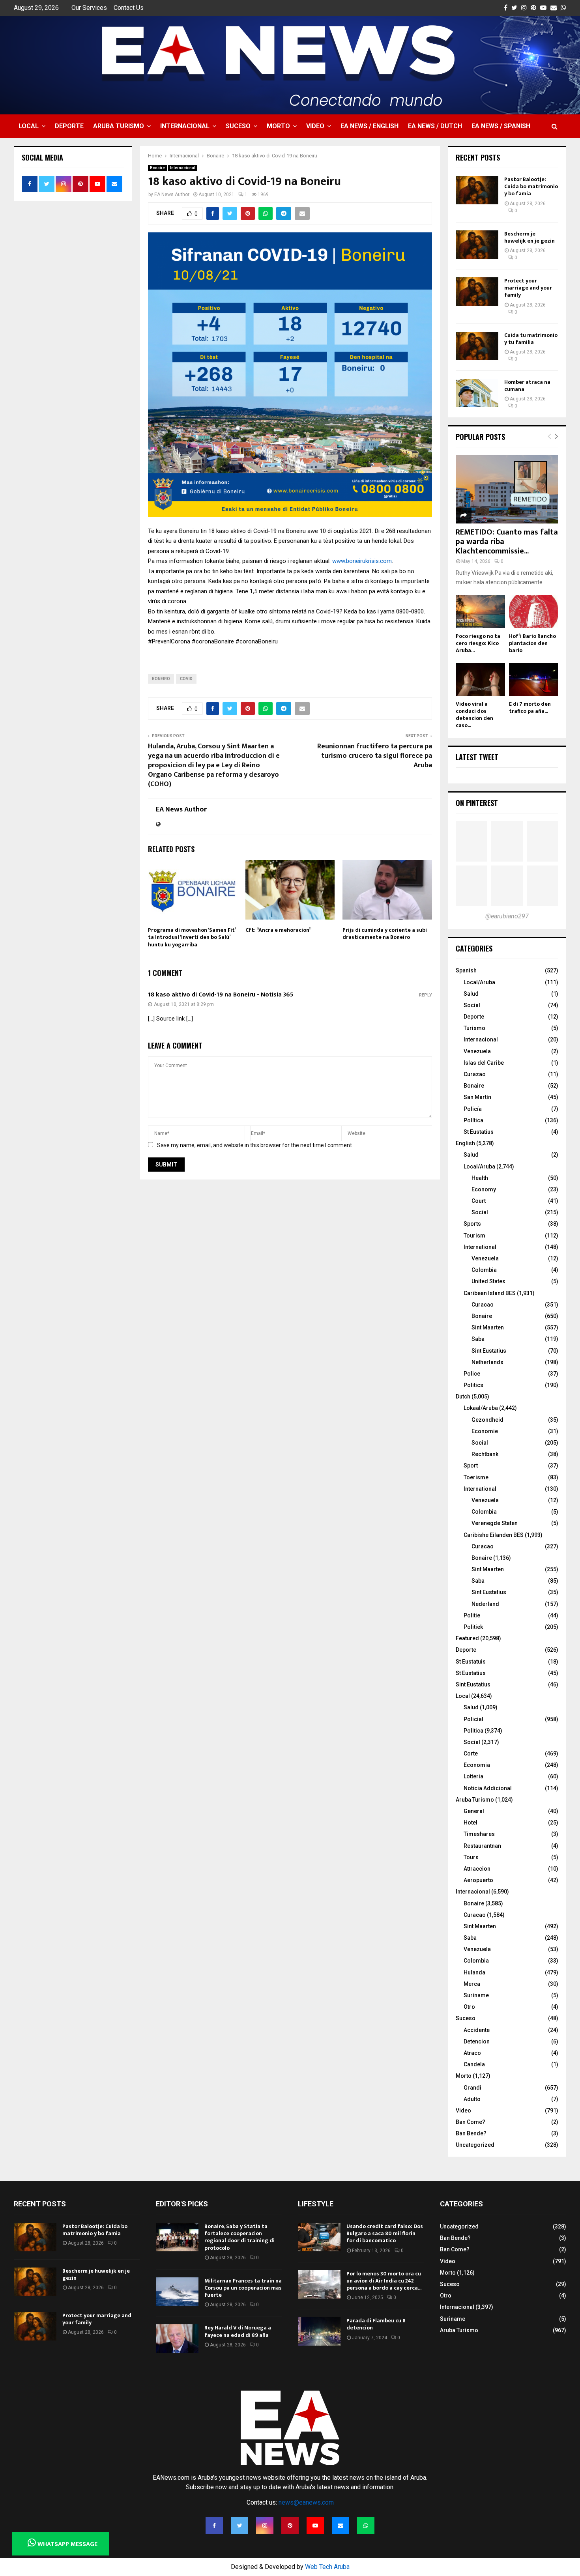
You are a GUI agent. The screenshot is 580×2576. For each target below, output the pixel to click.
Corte (471, 1753)
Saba (478, 1339)
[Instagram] (265, 2526)
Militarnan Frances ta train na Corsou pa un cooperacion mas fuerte (243, 2288)
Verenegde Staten (495, 1523)
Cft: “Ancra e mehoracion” (278, 930)
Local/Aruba (479, 982)
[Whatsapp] (366, 2526)
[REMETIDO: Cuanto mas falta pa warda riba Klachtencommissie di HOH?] (507, 489)
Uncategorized (475, 2145)
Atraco (472, 2053)
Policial (473, 1719)
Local (29, 126)
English (465, 1143)
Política (473, 1120)
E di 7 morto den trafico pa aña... (530, 708)
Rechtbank (485, 1454)
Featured (467, 1638)
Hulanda (474, 1972)
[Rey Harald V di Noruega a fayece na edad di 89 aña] (177, 2339)
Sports (472, 1224)
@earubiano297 (507, 916)
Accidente (477, 2030)
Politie (472, 1615)
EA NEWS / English (370, 126)
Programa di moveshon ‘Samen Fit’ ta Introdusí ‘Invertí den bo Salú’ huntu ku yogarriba (192, 937)
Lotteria (473, 1776)
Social (472, 1005)
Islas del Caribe (484, 1063)
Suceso (238, 126)
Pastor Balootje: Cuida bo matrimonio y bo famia (531, 186)
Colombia (484, 1270)
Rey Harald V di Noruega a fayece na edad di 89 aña (238, 2331)
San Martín (477, 1097)
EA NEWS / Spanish (501, 126)
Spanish (466, 970)
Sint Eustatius (489, 1351)
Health (480, 1178)
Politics (473, 1385)
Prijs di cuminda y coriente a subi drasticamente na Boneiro (385, 934)
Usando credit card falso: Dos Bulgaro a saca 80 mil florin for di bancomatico (385, 2233)
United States (488, 1281)
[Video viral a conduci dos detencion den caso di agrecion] (480, 680)
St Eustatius (479, 1132)
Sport (471, 1466)
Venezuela (477, 1051)
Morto (278, 126)
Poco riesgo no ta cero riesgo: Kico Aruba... (478, 643)
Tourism (474, 1236)
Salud (471, 994)
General (474, 1811)
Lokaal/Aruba (481, 1408)
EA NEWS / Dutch (435, 126)
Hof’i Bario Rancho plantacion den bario (532, 643)
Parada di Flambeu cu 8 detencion (376, 2324)
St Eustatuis (471, 1662)
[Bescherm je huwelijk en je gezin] (477, 245)
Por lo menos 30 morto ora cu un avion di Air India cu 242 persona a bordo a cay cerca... (384, 2281)
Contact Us (129, 8)
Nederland (485, 1604)
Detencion (477, 2041)
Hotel (471, 1823)
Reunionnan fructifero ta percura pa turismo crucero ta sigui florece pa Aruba (375, 756)
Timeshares (479, 1834)
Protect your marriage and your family (528, 288)
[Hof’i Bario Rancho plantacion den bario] (534, 612)
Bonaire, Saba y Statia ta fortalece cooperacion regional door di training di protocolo (239, 2237)
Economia (477, 1765)
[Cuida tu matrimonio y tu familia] (477, 346)
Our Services (89, 8)
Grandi (472, 2088)
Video (315, 126)
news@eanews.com (306, 2502)
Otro (469, 2007)
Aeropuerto (478, 1880)
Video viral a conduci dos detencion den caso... (474, 715)
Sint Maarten (488, 1327)
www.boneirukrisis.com (362, 561)
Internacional (185, 126)
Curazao (475, 1074)
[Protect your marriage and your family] (477, 292)
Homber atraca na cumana (527, 386)
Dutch (463, 1396)
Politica (473, 1731)
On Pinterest (477, 803)
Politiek (473, 1627)
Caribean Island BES (490, 1293)
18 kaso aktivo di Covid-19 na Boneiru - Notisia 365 (221, 995)
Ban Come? (471, 2122)
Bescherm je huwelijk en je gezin (529, 237)
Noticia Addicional (488, 1788)
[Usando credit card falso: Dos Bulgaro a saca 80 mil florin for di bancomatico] (319, 2237)
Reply (426, 995)
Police (472, 1374)
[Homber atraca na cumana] (477, 393)
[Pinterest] (290, 2526)
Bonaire (157, 168)
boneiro (161, 679)
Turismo (474, 1028)
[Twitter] (239, 2526)
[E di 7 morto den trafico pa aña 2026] (534, 680)
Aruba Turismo (119, 126)
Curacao (483, 1305)
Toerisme (476, 1477)
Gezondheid (487, 1420)
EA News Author (172, 194)
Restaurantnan (482, 1846)
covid (186, 679)
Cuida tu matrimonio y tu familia (531, 339)
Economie (485, 1431)
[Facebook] (214, 2526)
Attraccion (477, 1869)
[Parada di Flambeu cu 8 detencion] (319, 2331)
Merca (472, 1984)
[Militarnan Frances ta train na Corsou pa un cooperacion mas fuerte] (177, 2292)
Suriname (476, 1995)
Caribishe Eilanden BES (494, 1535)
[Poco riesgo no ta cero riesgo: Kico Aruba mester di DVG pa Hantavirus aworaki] (480, 612)
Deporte (69, 126)
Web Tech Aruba (327, 2567)
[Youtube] (315, 2526)
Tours (471, 1857)
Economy (484, 1189)
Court (479, 1201)
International (480, 1247)
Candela (474, 2064)
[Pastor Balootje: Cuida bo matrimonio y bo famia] (477, 190)
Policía (473, 1109)
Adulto (472, 2099)
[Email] (341, 2526)
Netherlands (487, 1362)
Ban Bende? (471, 2133)
